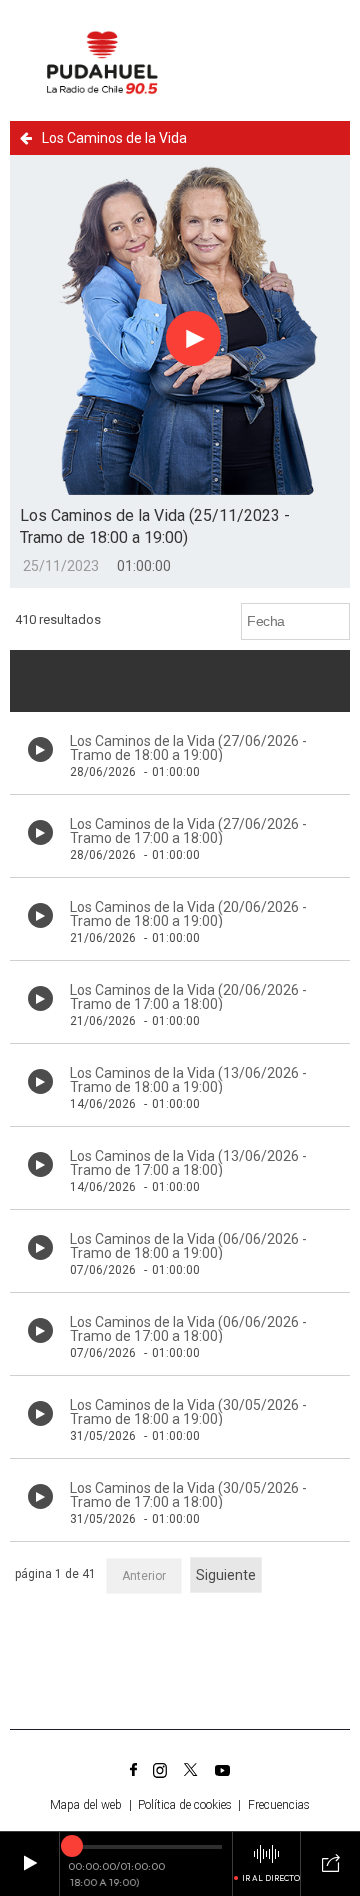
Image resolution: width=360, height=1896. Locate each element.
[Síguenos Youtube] (222, 1770)
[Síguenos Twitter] (191, 1770)
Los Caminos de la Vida (114, 138)
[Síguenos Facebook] (133, 1770)
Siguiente (226, 1575)
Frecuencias (279, 1805)
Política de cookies (185, 1805)
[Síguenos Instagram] (160, 1770)
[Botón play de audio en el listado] (40, 749)
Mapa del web (86, 1805)
